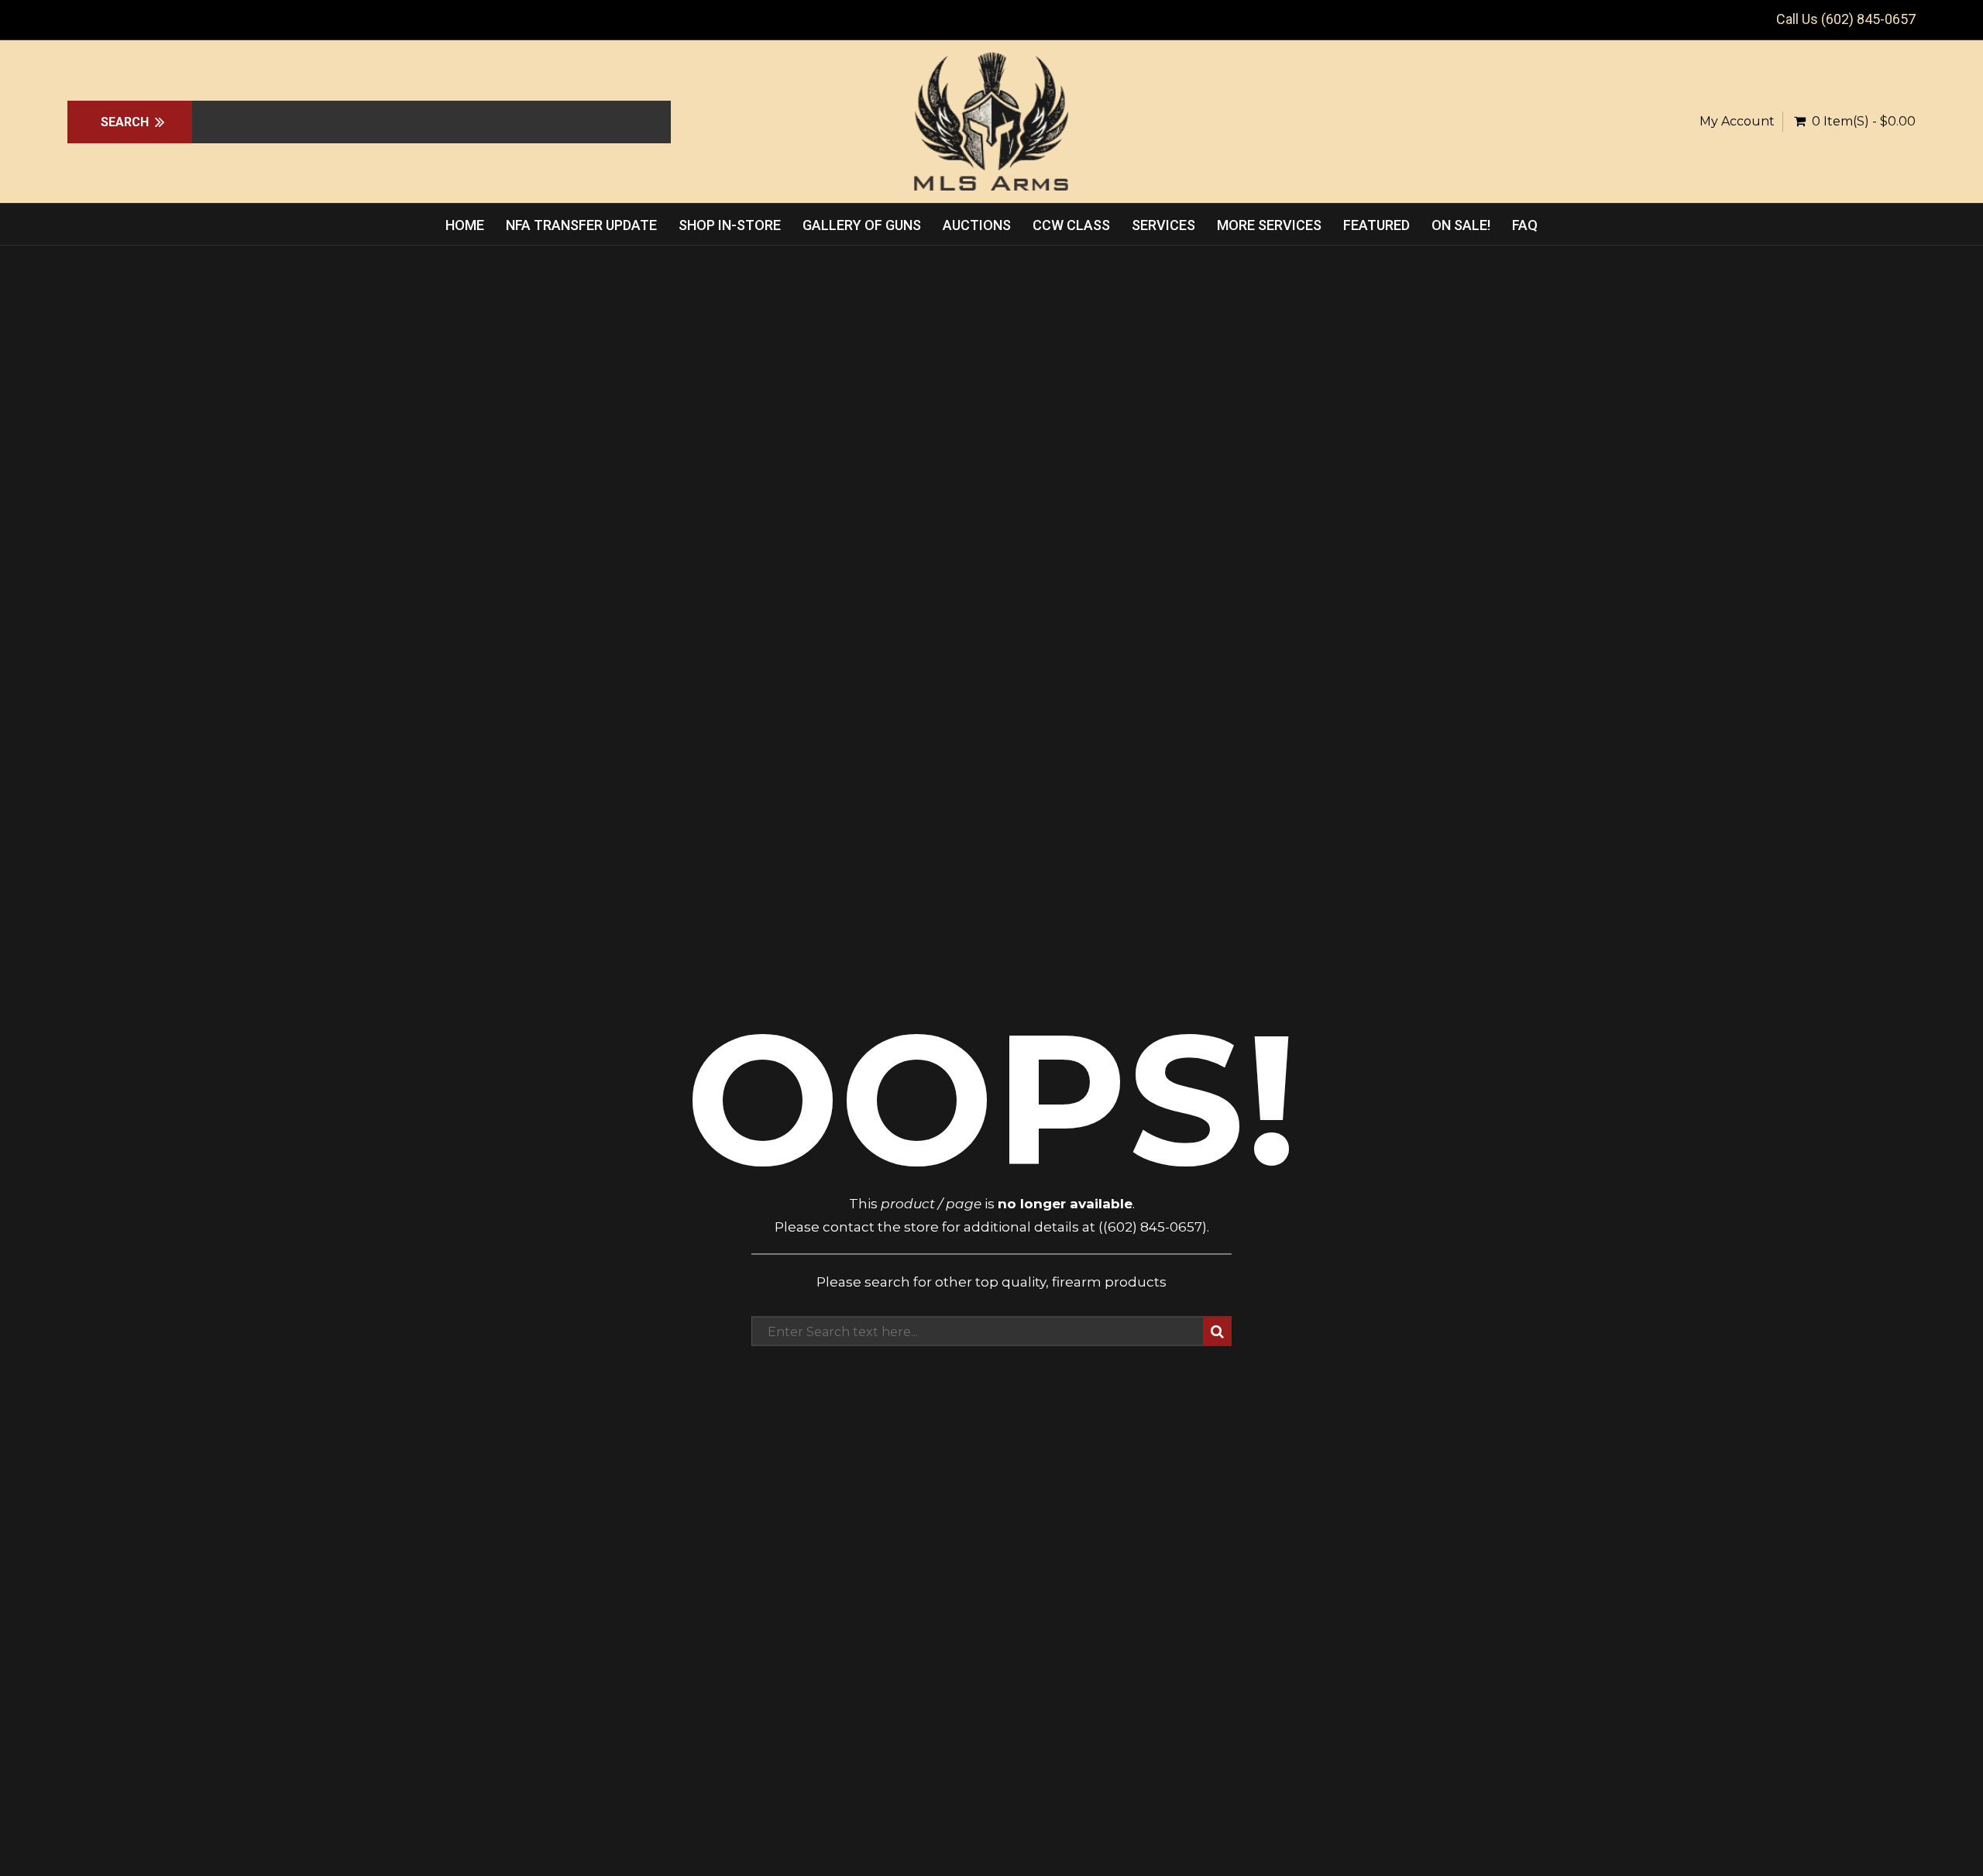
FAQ (1525, 225)
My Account (1737, 121)
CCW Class (1071, 225)
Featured (1376, 225)
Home (465, 225)
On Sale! (1461, 225)
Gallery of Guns (862, 225)
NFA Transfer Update (581, 225)
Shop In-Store (730, 225)
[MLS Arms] (991, 122)
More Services (1269, 225)
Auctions (977, 225)
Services (1163, 225)
